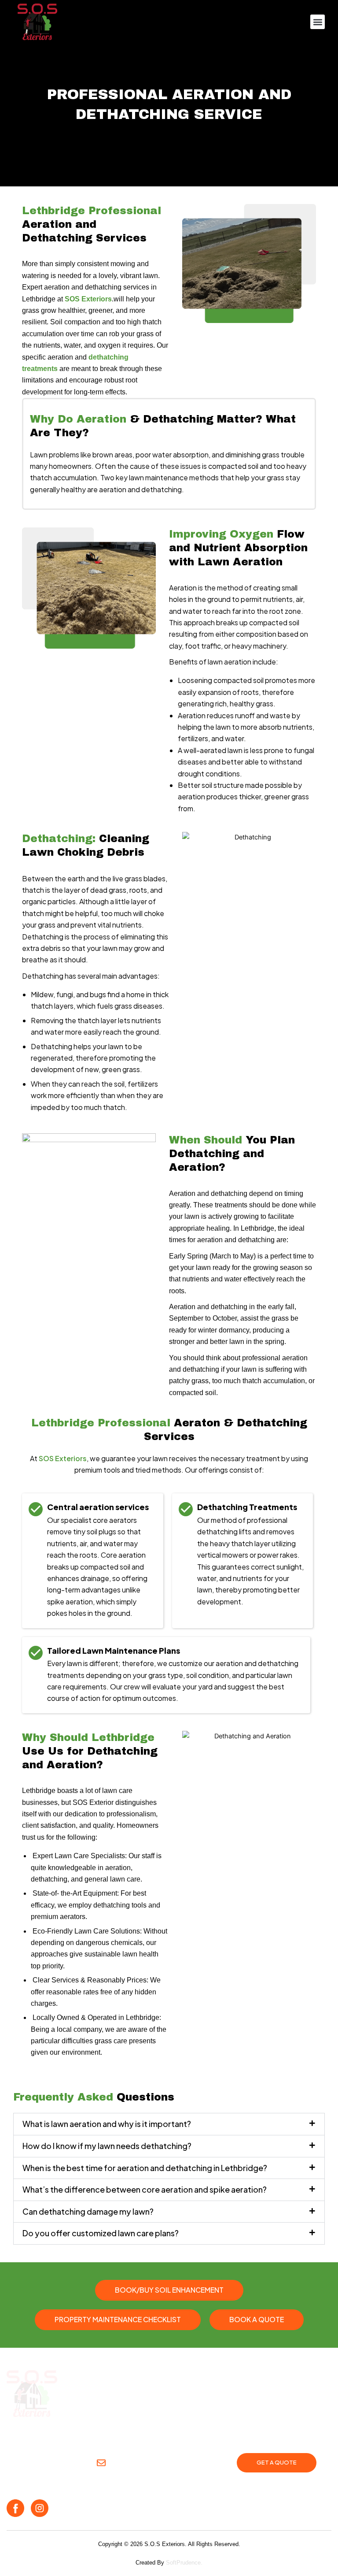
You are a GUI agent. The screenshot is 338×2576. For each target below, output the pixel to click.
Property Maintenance (137, 2435)
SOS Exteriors (88, 299)
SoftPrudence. (184, 2563)
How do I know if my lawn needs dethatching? (107, 2146)
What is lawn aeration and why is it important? (107, 2124)
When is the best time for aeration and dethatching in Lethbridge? (145, 2168)
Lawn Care (78, 2435)
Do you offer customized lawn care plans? (101, 2233)
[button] (318, 22)
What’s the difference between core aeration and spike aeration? (145, 2189)
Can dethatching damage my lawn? (88, 2211)
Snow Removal (32, 2435)
